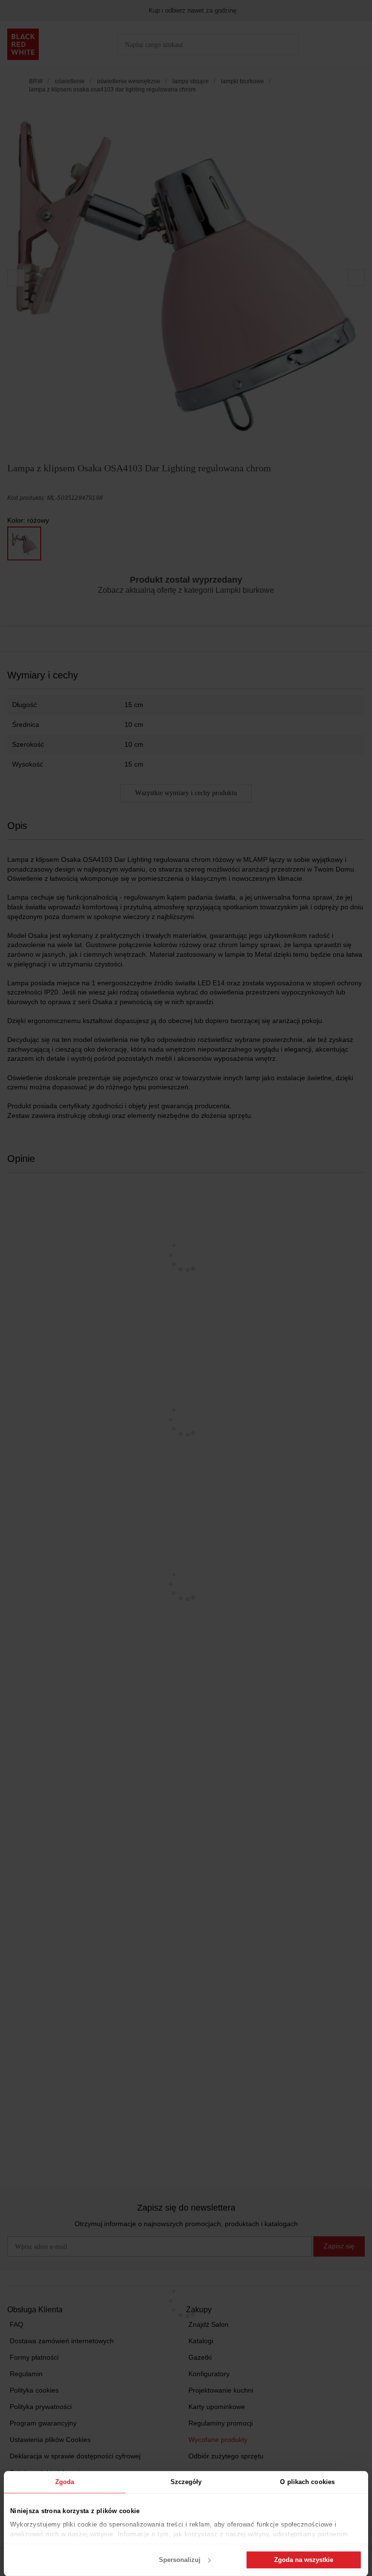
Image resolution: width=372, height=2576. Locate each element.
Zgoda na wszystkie (304, 2560)
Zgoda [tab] (65, 2482)
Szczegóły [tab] (186, 2482)
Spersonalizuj (180, 2560)
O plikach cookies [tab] (307, 2482)
